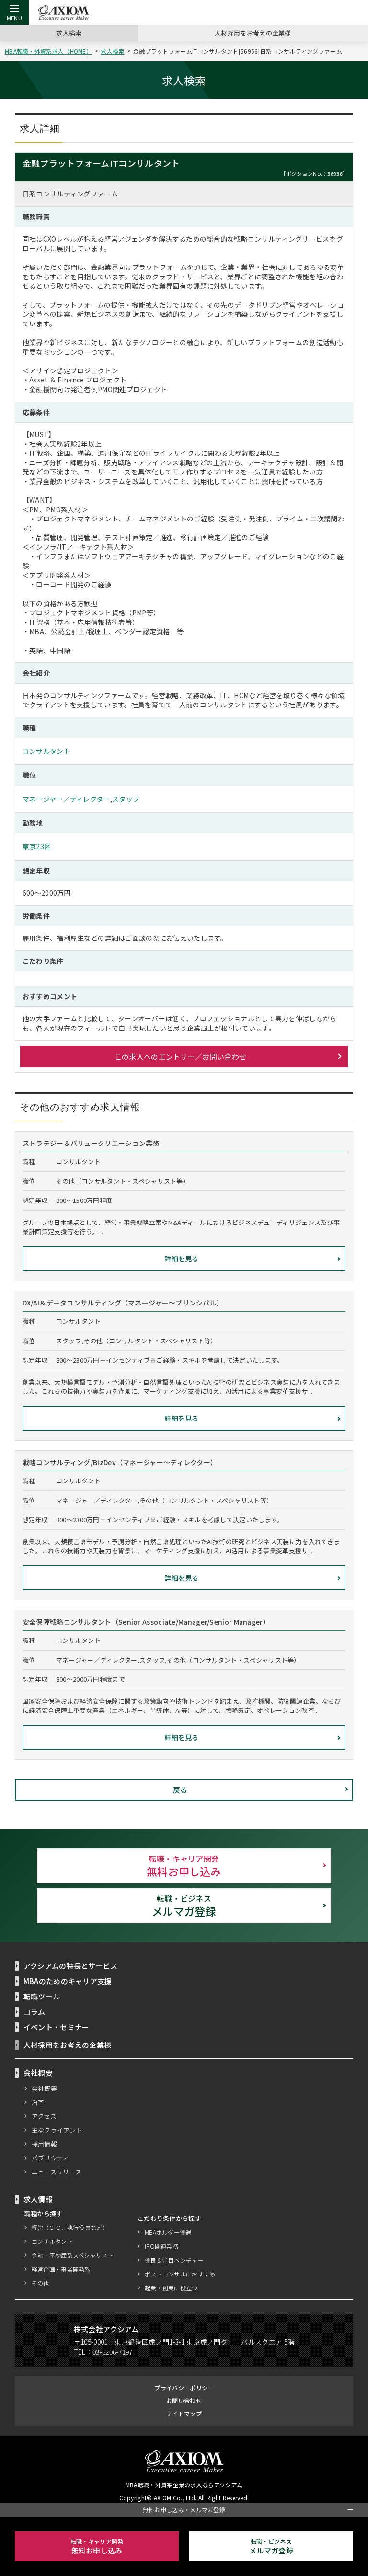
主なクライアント (57, 2130)
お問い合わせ (184, 2400)
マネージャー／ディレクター (66, 799)
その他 (40, 2283)
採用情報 (44, 2144)
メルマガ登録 (184, 1906)
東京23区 (37, 846)
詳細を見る (182, 1259)
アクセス (44, 2116)
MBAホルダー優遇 (168, 2232)
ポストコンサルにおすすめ (180, 2274)
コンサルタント (46, 751)
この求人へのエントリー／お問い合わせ (180, 1057)
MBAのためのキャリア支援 (68, 1981)
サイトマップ (184, 2413)
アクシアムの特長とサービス (71, 1966)
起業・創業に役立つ (171, 2288)
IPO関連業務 (161, 2246)
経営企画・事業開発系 (61, 2269)
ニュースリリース (57, 2172)
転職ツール (42, 1996)
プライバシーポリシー (184, 2387)
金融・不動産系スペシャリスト (73, 2255)
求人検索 (69, 33)
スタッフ (126, 799)
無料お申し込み (184, 1866)
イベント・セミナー (57, 2027)
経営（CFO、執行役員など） (70, 2227)
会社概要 (44, 2088)
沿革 (38, 2102)
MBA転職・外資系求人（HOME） (48, 51)
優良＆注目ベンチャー (174, 2260)
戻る (180, 1790)
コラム (34, 2012)
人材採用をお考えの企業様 (253, 33)
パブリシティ (51, 2158)
